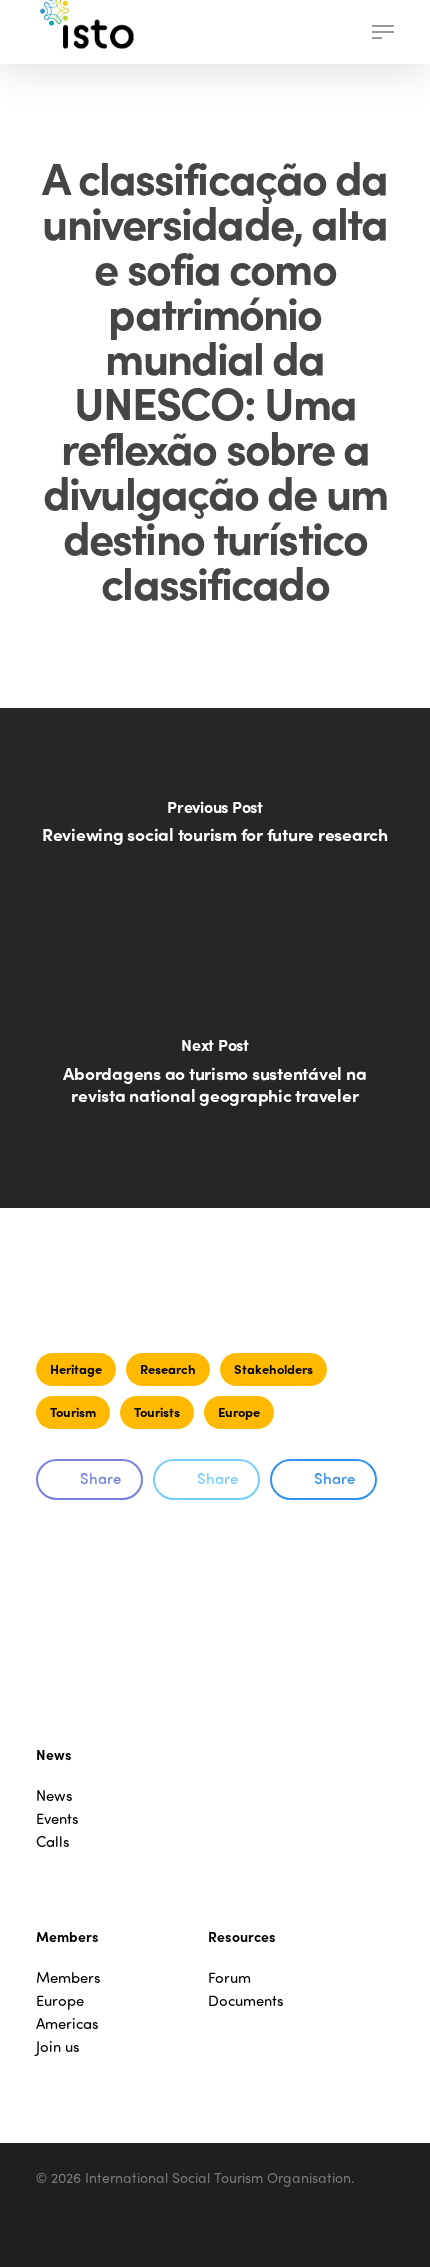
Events (57, 1818)
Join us (58, 2046)
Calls (53, 1841)
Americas (67, 2023)
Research (168, 1368)
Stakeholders (273, 1368)
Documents (246, 2000)
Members (68, 1977)
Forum (229, 1977)
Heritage (76, 1368)
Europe (239, 1411)
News (54, 1795)
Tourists (157, 1411)
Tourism (73, 1411)
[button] (383, 32)
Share (100, 1478)
